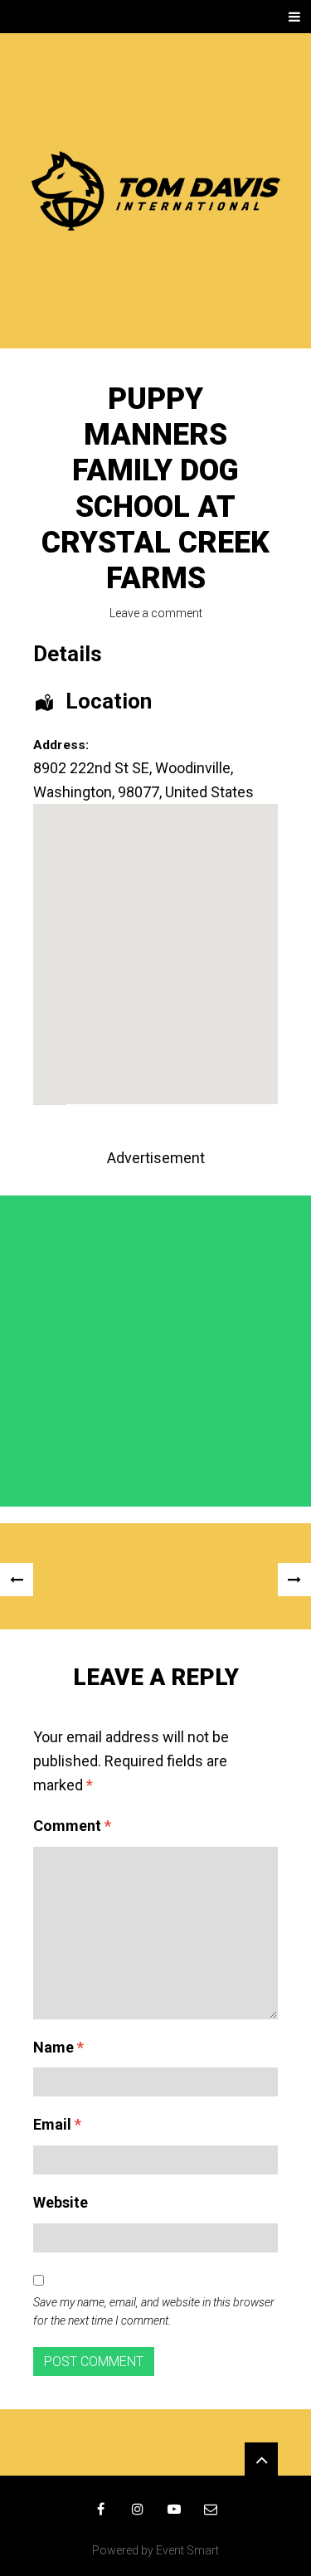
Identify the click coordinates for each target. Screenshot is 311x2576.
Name (58, 2047)
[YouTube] (174, 2509)
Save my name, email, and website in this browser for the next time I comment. (154, 2311)
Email (57, 2124)
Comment (72, 1826)
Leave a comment (156, 613)
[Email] (211, 2509)
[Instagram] (138, 2509)
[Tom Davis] (156, 191)
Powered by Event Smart (155, 2550)
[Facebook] (101, 2509)
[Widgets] (261, 2459)
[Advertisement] (155, 1351)
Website (61, 2202)
